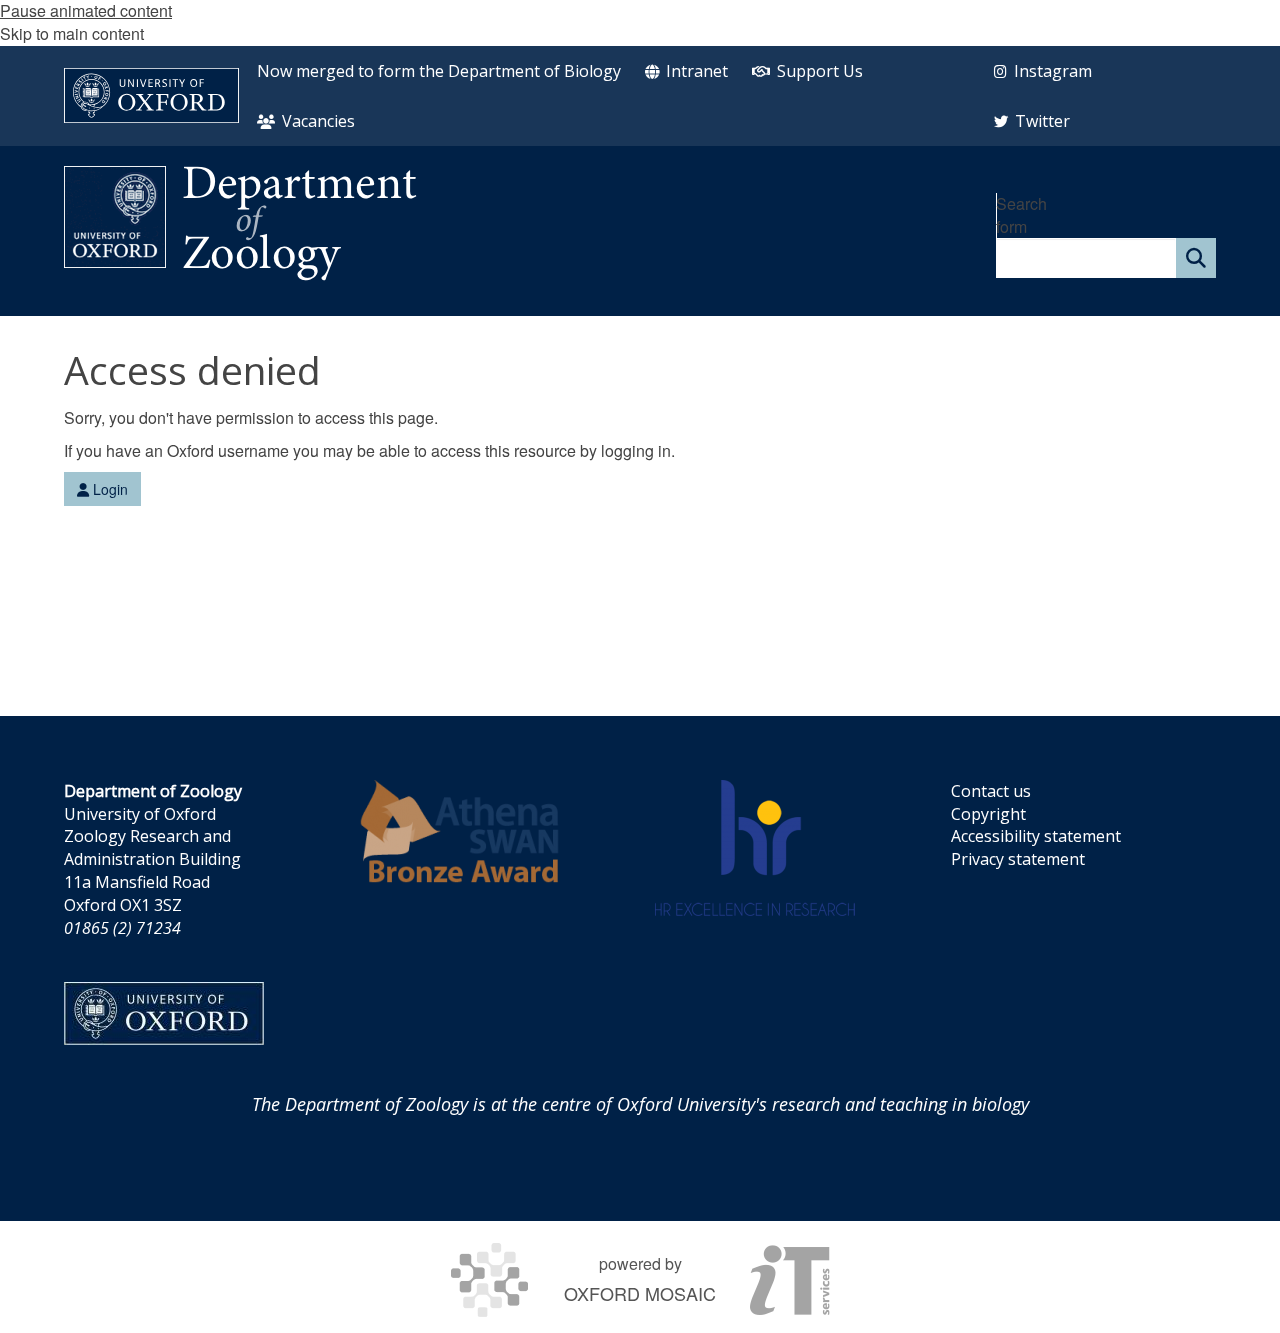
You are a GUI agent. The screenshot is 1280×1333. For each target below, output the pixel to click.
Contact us (991, 791)
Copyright (988, 814)
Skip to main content (72, 33)
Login (108, 489)
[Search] (1196, 258)
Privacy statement (1018, 859)
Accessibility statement (1036, 836)
